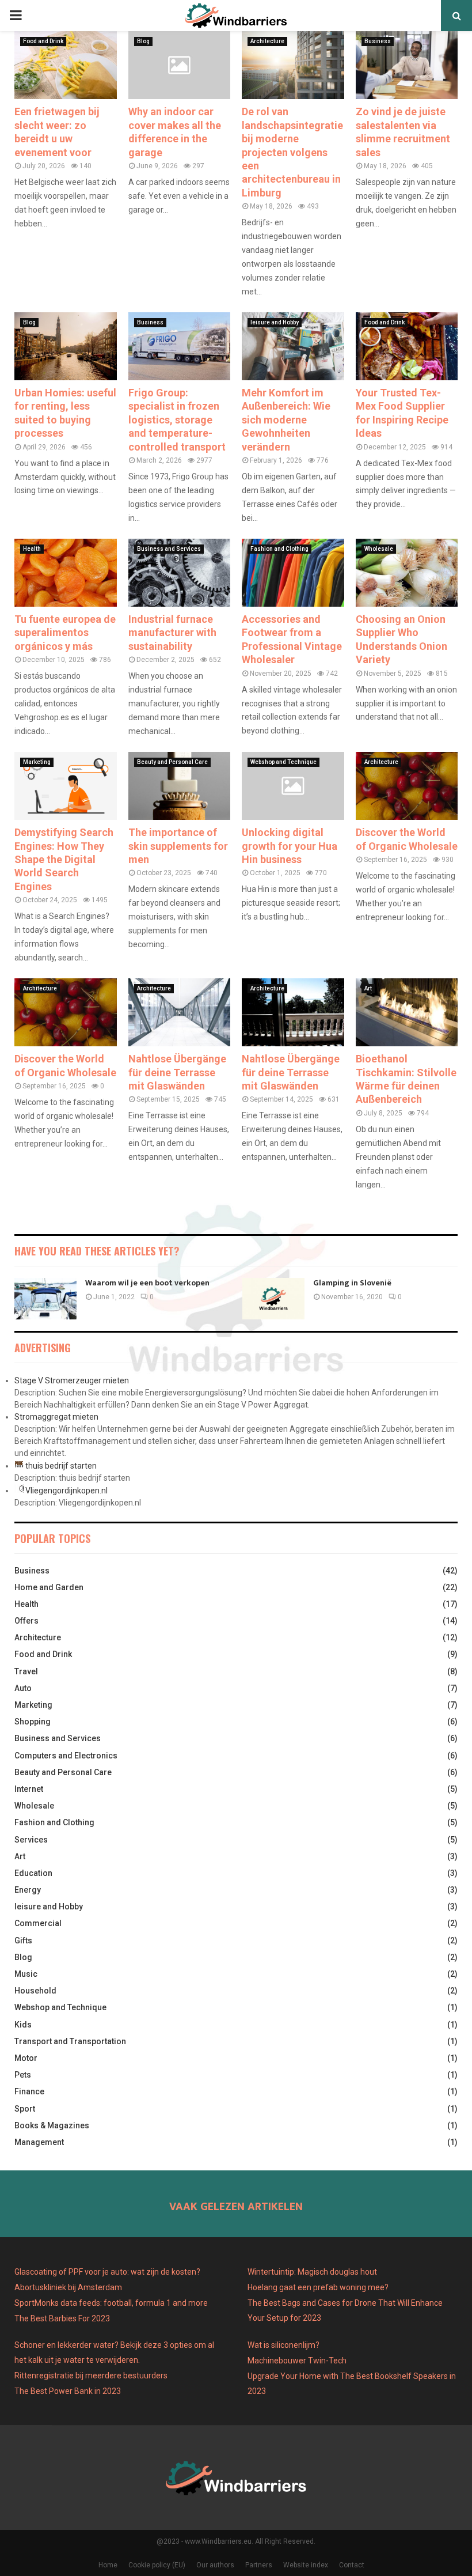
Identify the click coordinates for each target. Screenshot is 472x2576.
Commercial (38, 1923)
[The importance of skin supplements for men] (180, 786)
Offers (26, 1621)
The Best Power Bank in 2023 (68, 2391)
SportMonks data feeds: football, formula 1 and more (111, 2303)
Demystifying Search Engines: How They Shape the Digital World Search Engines (64, 859)
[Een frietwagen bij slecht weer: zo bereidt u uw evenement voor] (66, 65)
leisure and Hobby (275, 322)
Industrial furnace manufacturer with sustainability (172, 633)
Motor (26, 2058)
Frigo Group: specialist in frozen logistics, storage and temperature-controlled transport (177, 420)
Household (35, 1991)
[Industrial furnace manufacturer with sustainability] (180, 573)
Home (108, 2565)
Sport (25, 2109)
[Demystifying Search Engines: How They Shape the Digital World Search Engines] (66, 786)
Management (39, 2142)
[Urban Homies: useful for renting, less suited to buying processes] (66, 346)
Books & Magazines (52, 2125)
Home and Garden (49, 1587)
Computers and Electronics (66, 1756)
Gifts (23, 1940)
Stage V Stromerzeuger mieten (72, 1380)
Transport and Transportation (70, 2041)
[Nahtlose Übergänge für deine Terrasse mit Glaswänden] (180, 1012)
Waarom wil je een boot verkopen (147, 1283)
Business (378, 41)
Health (32, 549)
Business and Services (169, 549)
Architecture (267, 41)
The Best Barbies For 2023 (62, 2318)
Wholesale (379, 549)
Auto (23, 1688)
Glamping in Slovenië (352, 1283)
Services (31, 1840)
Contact (352, 2565)
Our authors (215, 2565)
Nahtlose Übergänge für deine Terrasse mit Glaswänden (177, 1072)
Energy (28, 1890)
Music (26, 1974)
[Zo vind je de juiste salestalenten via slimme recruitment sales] (407, 65)
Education (33, 1873)
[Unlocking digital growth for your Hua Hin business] (293, 786)
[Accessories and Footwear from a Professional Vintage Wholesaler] (293, 573)
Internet (29, 1789)
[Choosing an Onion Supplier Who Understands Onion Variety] (407, 573)
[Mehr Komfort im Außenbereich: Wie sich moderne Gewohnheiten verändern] (293, 346)
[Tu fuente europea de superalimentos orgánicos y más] (66, 573)
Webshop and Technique (283, 762)
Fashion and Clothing (279, 549)
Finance (29, 2091)
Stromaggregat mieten (56, 1417)
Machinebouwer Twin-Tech (298, 2361)
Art (368, 988)
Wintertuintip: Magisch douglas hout (312, 2272)
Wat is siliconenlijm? (283, 2345)
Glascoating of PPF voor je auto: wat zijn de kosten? (107, 2272)
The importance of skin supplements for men (178, 846)
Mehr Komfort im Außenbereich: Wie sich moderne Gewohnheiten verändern (286, 420)
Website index (306, 2565)
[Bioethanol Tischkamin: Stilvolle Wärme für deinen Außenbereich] (407, 1012)
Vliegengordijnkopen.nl (66, 1491)
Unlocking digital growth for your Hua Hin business (290, 846)
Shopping (33, 1722)
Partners (259, 2565)
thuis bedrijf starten (61, 1466)
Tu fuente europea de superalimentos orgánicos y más (65, 633)
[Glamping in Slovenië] (273, 1299)
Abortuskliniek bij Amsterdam (68, 2287)
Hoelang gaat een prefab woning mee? (318, 2287)
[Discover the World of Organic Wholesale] (407, 786)
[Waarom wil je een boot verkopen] (45, 1299)
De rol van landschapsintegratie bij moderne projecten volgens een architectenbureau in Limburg (292, 152)
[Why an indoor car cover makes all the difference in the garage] (180, 65)
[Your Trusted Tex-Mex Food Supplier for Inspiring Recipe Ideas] (407, 346)
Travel (26, 1671)
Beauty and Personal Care (172, 762)
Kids (23, 2025)
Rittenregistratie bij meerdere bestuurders (91, 2375)
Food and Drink (43, 41)
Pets (23, 2075)
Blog (143, 41)
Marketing (37, 762)
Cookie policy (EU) (157, 2565)
